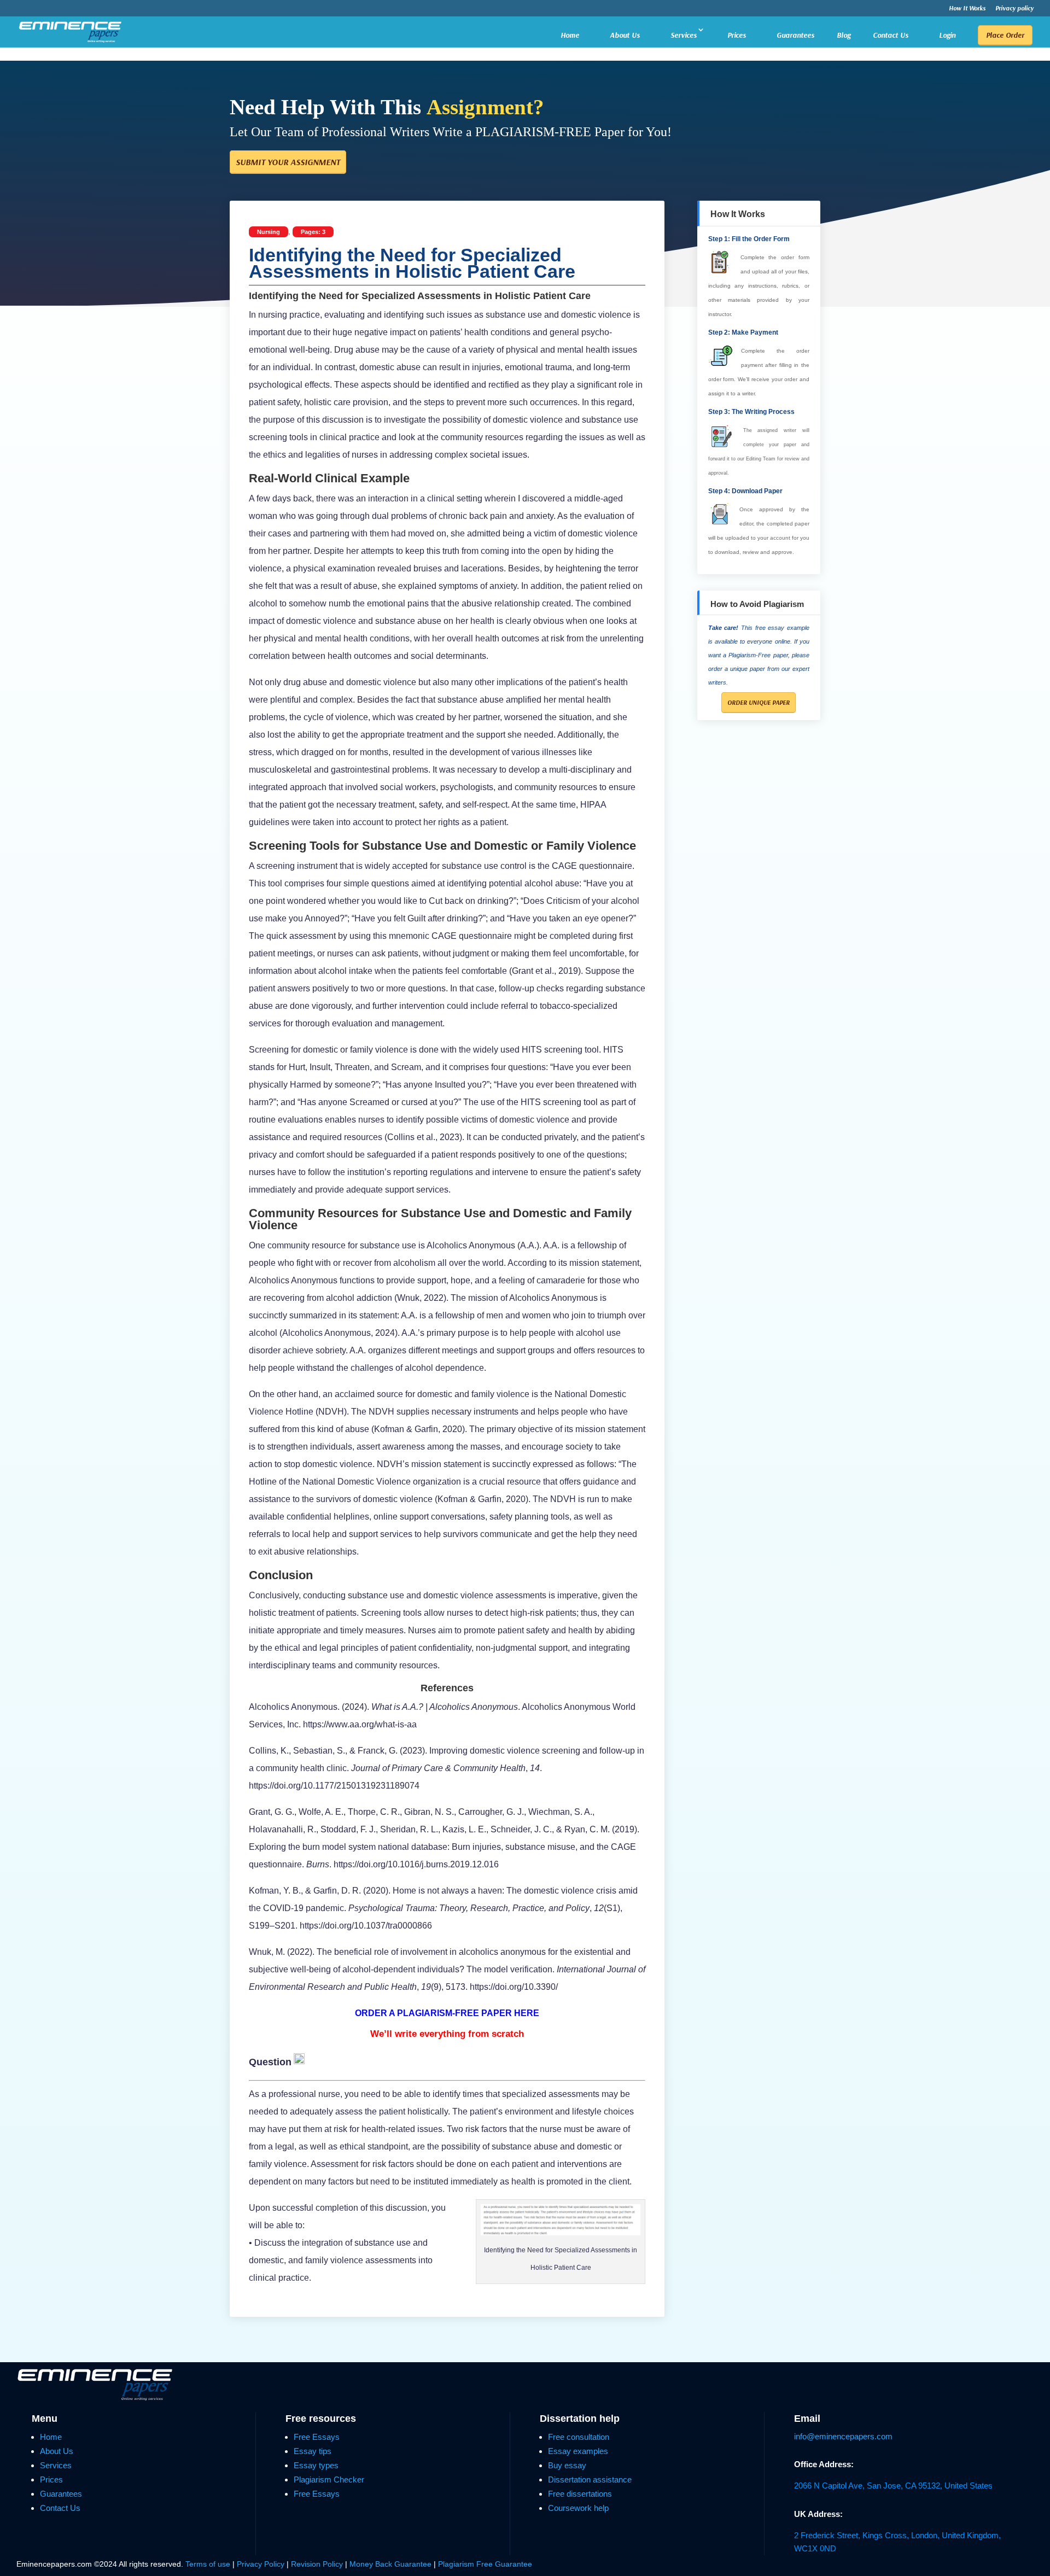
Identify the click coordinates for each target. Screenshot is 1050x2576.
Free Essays (317, 2437)
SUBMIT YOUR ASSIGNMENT (288, 162)
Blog (844, 36)
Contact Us (891, 35)
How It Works (967, 8)
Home (570, 35)
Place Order (1005, 35)
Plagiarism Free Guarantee (485, 2564)
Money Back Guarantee (392, 2564)
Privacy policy (1014, 8)
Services (684, 35)
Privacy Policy (262, 2564)
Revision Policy (317, 2564)
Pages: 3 (313, 232)
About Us (625, 35)
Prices (737, 35)
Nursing (269, 232)
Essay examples (578, 2451)
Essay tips (313, 2451)
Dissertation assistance (590, 2479)
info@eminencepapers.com (843, 2436)
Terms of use (208, 2564)
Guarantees (795, 35)
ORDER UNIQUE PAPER (759, 702)
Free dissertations (580, 2494)
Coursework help (578, 2508)
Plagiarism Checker (329, 2479)
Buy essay (567, 2465)
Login (947, 35)
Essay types (316, 2465)
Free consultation (579, 2437)
